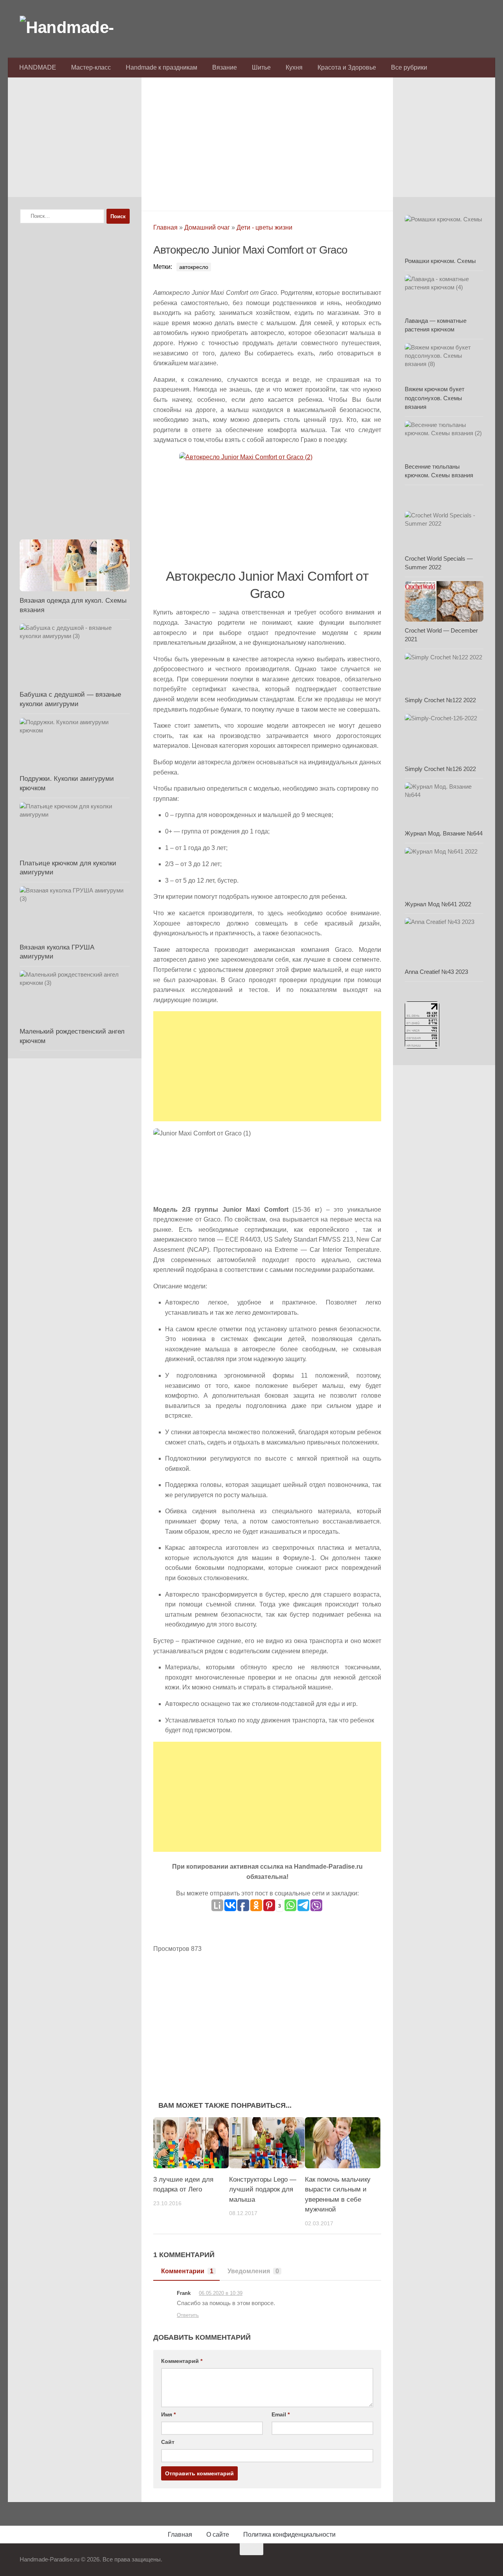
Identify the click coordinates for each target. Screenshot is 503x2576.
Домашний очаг (207, 227)
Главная (165, 227)
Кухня (294, 67)
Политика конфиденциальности (289, 2535)
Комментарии (187, 2271)
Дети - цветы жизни (264, 227)
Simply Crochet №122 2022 (440, 700)
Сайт (168, 2442)
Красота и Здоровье (347, 67)
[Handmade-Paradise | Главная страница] (79, 28)
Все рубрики (409, 67)
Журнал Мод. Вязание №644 (444, 833)
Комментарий (182, 2361)
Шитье (261, 67)
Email (281, 2414)
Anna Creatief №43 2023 (436, 972)
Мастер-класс (91, 67)
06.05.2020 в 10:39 (221, 2293)
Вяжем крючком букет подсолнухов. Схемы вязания (435, 398)
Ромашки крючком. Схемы (440, 261)
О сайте (218, 2535)
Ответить (188, 2315)
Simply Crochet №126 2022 (440, 769)
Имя (168, 2414)
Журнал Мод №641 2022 (438, 904)
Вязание (225, 67)
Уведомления (253, 2271)
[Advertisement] (267, 142)
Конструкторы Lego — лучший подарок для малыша (263, 2190)
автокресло (194, 267)
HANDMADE (38, 67)
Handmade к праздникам (162, 67)
